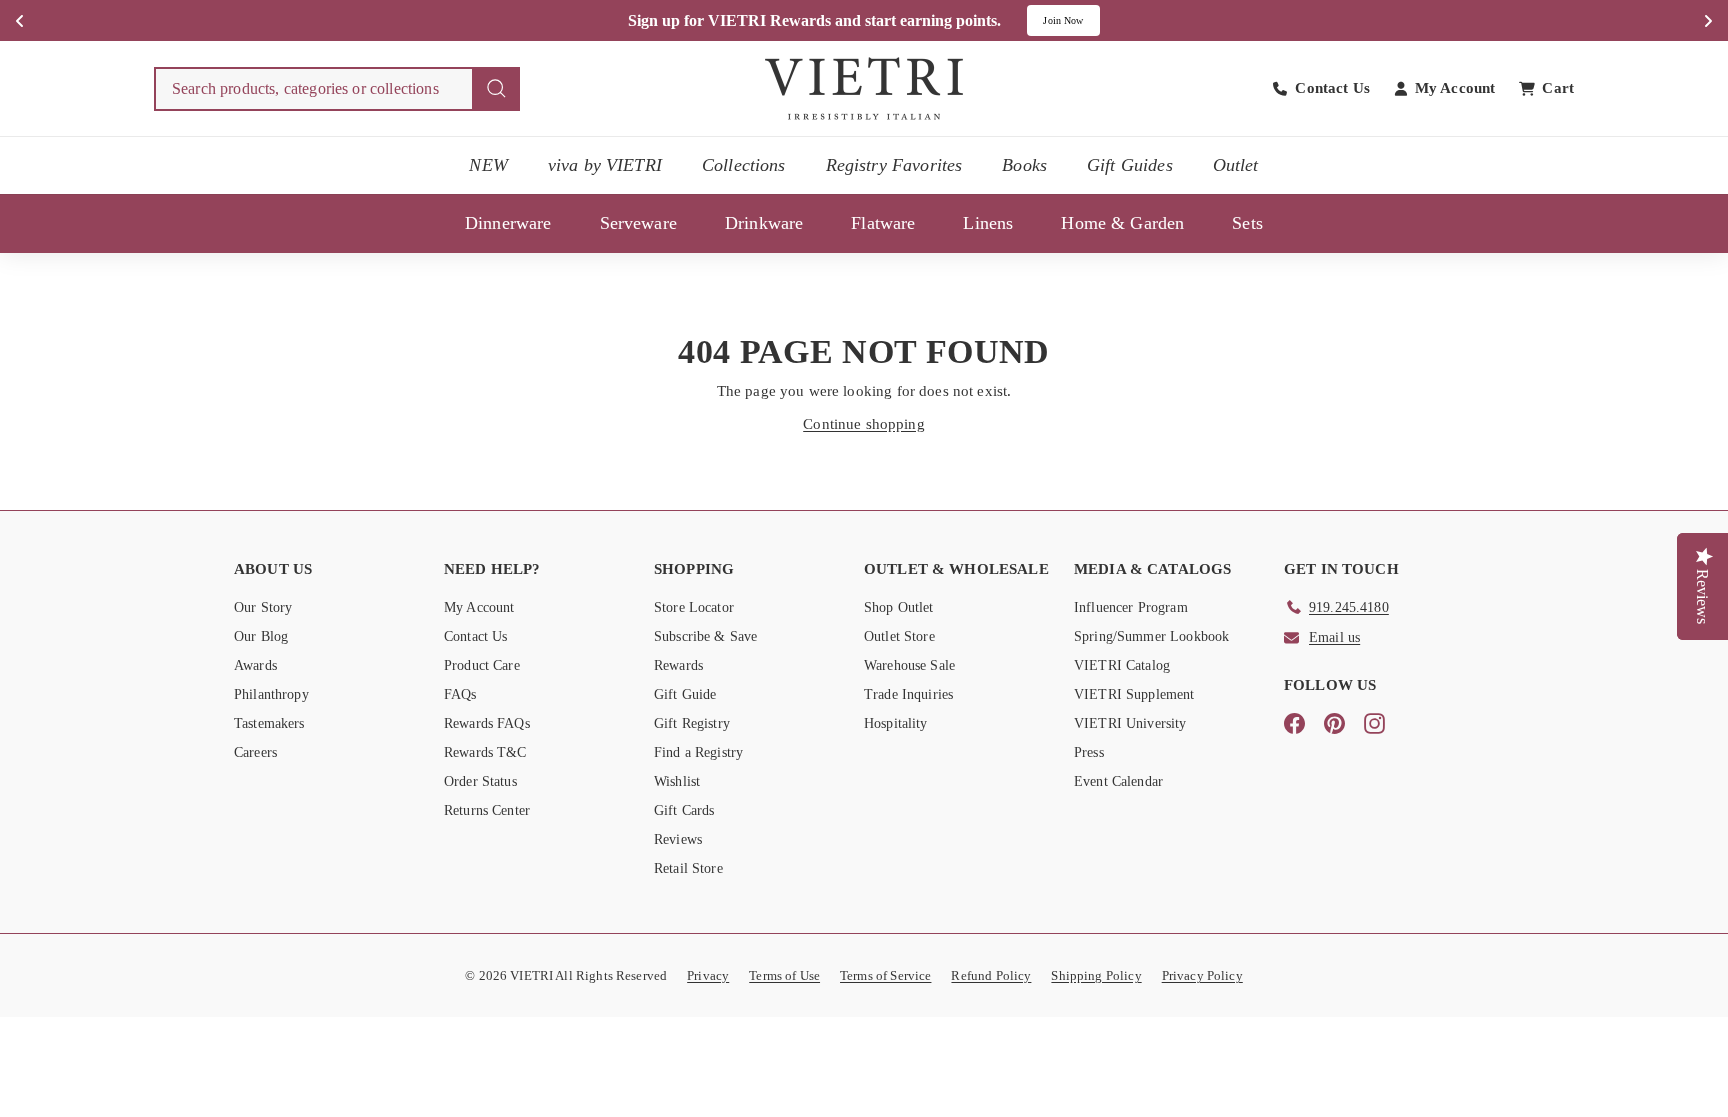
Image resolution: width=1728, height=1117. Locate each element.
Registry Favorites (894, 165)
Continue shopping (864, 424)
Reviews (678, 839)
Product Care (482, 665)
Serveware (638, 223)
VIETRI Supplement (1134, 694)
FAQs (460, 694)
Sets (1247, 223)
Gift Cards (684, 810)
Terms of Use (784, 975)
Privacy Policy (1202, 975)
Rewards (678, 665)
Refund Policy (991, 975)
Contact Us (476, 636)
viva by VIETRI (605, 165)
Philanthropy (271, 694)
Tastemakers (269, 723)
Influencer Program (1131, 607)
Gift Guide (685, 694)
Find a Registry (698, 752)
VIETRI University (1130, 723)
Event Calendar (1118, 781)
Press (1089, 752)
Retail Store (688, 868)
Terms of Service (885, 975)
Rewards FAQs (487, 723)
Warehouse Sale (909, 665)
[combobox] (337, 89)
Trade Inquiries (908, 694)
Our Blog (261, 636)
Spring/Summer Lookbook (1151, 636)
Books (1024, 165)
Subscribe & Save (705, 636)
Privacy (708, 975)
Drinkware (764, 223)
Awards (255, 665)
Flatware (883, 223)
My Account (479, 607)
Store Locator (694, 607)
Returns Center (487, 810)
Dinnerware (508, 223)
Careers (255, 752)
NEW (488, 165)
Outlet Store (899, 636)
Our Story (263, 607)
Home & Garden (1122, 223)
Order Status (480, 781)
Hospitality (896, 723)
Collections (744, 165)
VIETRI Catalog (1122, 665)
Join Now (1063, 20)
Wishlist (677, 781)
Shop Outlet (899, 607)
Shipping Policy (1096, 975)
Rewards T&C (485, 752)
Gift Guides (1130, 165)
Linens (988, 223)
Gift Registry (692, 723)
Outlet (1236, 165)
